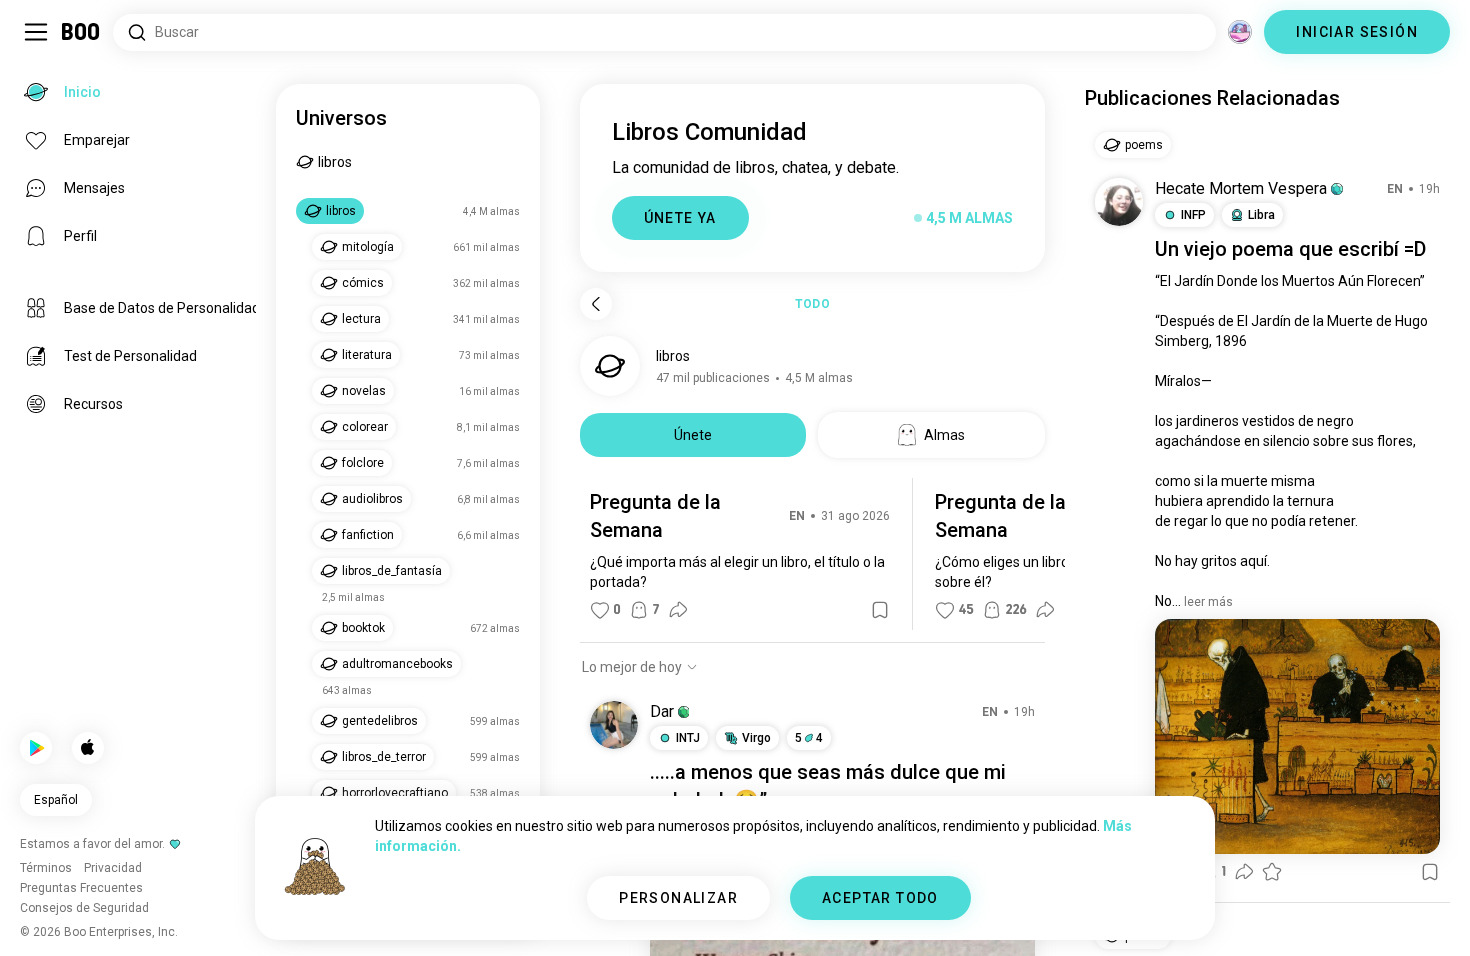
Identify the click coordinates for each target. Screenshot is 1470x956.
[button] (684, 712)
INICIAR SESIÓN (1357, 32)
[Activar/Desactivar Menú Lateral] (36, 32)
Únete (693, 435)
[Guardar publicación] (880, 610)
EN (797, 516)
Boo (81, 32)
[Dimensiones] (1240, 32)
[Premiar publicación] (1272, 872)
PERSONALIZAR (678, 898)
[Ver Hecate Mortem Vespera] (1119, 202)
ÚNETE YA (680, 218)
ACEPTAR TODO (880, 898)
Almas (944, 435)
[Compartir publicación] (678, 610)
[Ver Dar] (614, 725)
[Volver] (596, 304)
